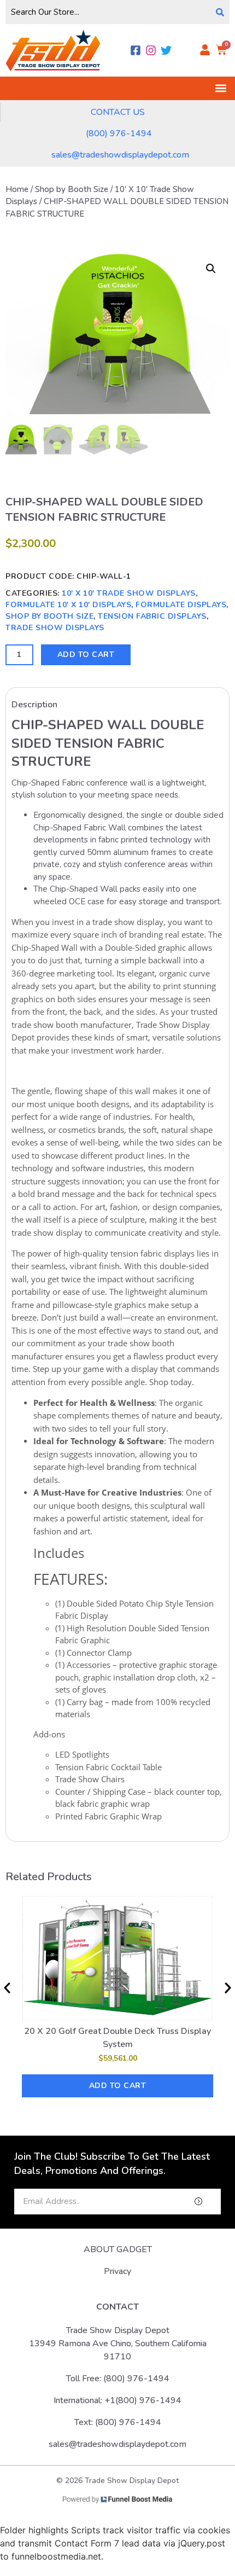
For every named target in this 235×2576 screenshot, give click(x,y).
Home (17, 189)
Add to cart (86, 655)
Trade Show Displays (55, 628)
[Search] (220, 12)
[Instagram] (151, 50)
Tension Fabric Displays (152, 616)
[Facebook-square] (136, 50)
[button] (221, 88)
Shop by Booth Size (72, 189)
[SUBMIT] (180, 2202)
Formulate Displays (181, 605)
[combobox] (108, 12)
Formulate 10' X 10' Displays (68, 605)
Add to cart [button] (118, 2086)
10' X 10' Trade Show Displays (129, 593)
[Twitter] (166, 50)
